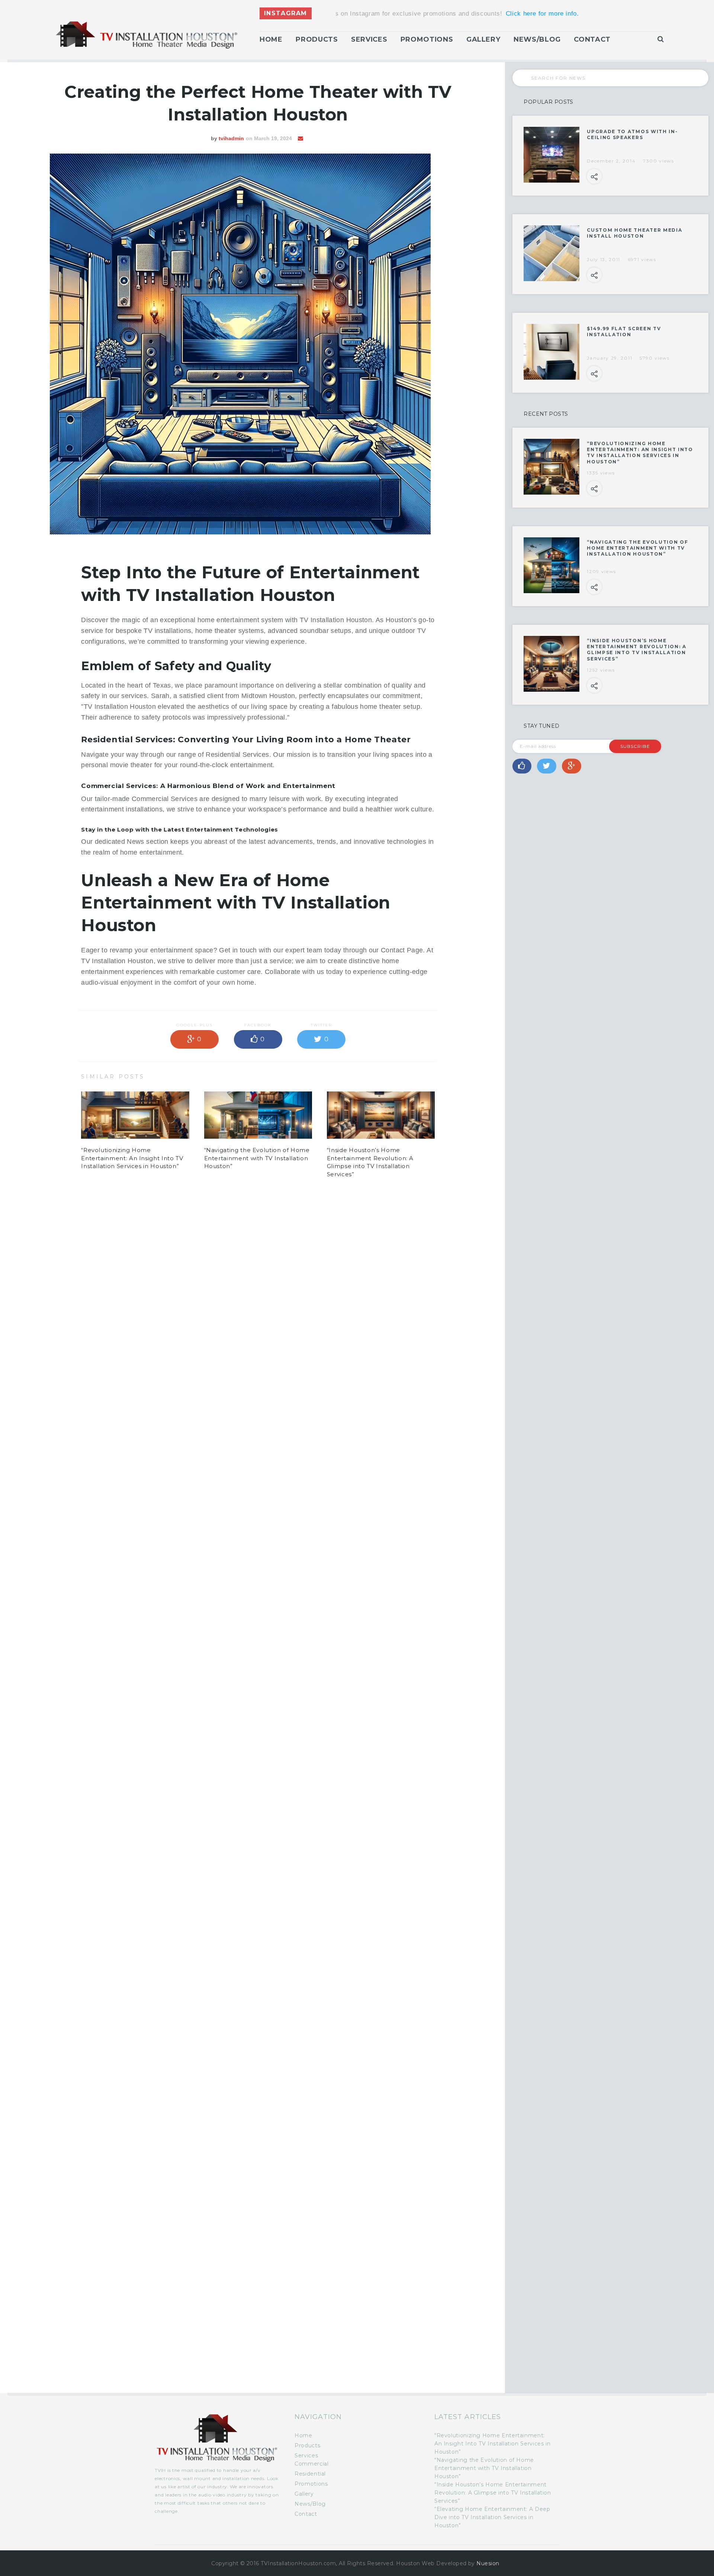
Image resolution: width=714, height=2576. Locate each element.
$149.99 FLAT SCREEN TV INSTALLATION (624, 332)
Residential (310, 2474)
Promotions (427, 39)
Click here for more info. (394, 14)
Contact (592, 39)
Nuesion (488, 2563)
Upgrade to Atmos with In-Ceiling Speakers (632, 134)
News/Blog (537, 39)
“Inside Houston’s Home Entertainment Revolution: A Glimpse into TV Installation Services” (636, 650)
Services (369, 39)
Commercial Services (165, 799)
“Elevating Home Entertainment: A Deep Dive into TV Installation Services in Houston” (492, 2517)
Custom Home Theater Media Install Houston (634, 233)
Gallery (483, 39)
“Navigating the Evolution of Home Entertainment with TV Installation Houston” (257, 1158)
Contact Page (402, 950)
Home (271, 39)
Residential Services (237, 755)
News (135, 842)
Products (317, 39)
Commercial (311, 2464)
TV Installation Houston (336, 620)
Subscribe (635, 746)
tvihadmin (231, 138)
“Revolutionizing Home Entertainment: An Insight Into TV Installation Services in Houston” (132, 1158)
